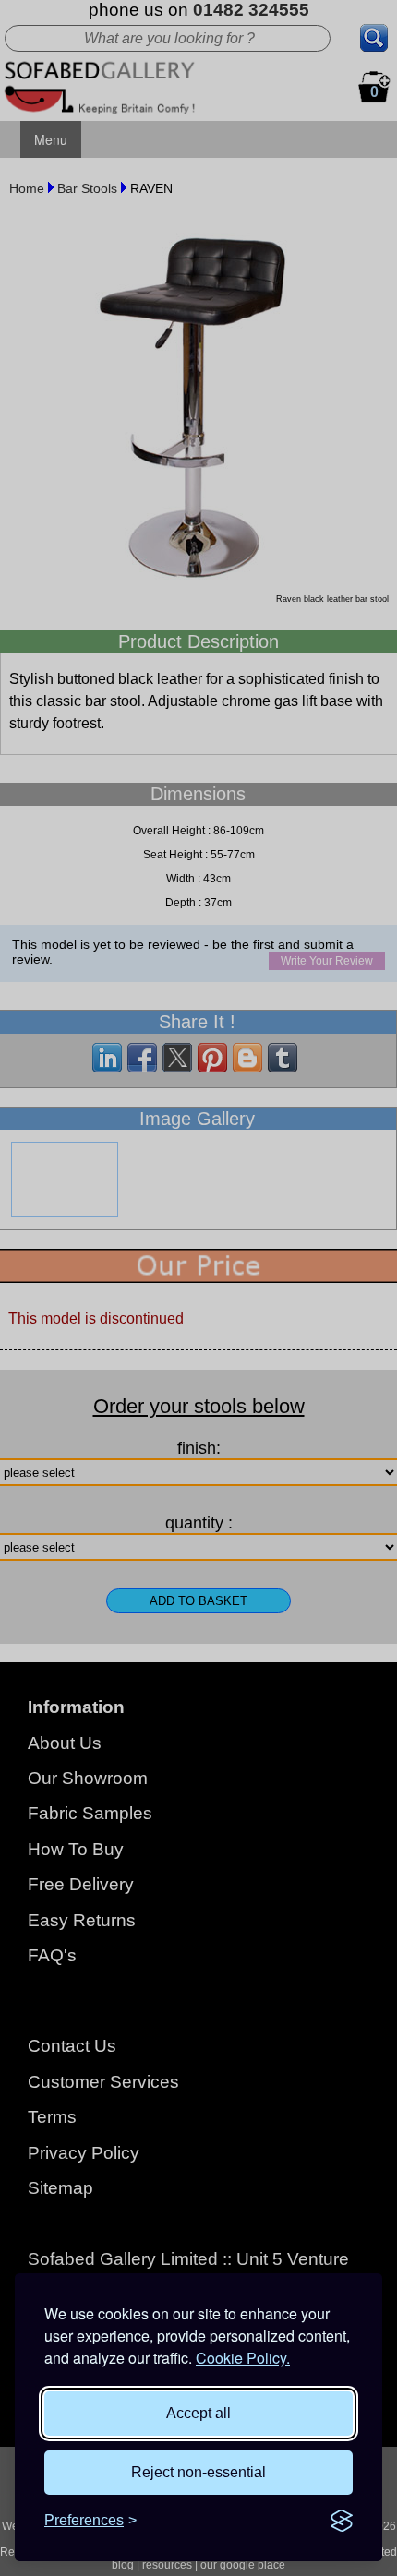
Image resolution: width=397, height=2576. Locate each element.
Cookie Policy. (243, 2358)
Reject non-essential (198, 2472)
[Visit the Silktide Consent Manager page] (342, 2521)
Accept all (198, 2413)
